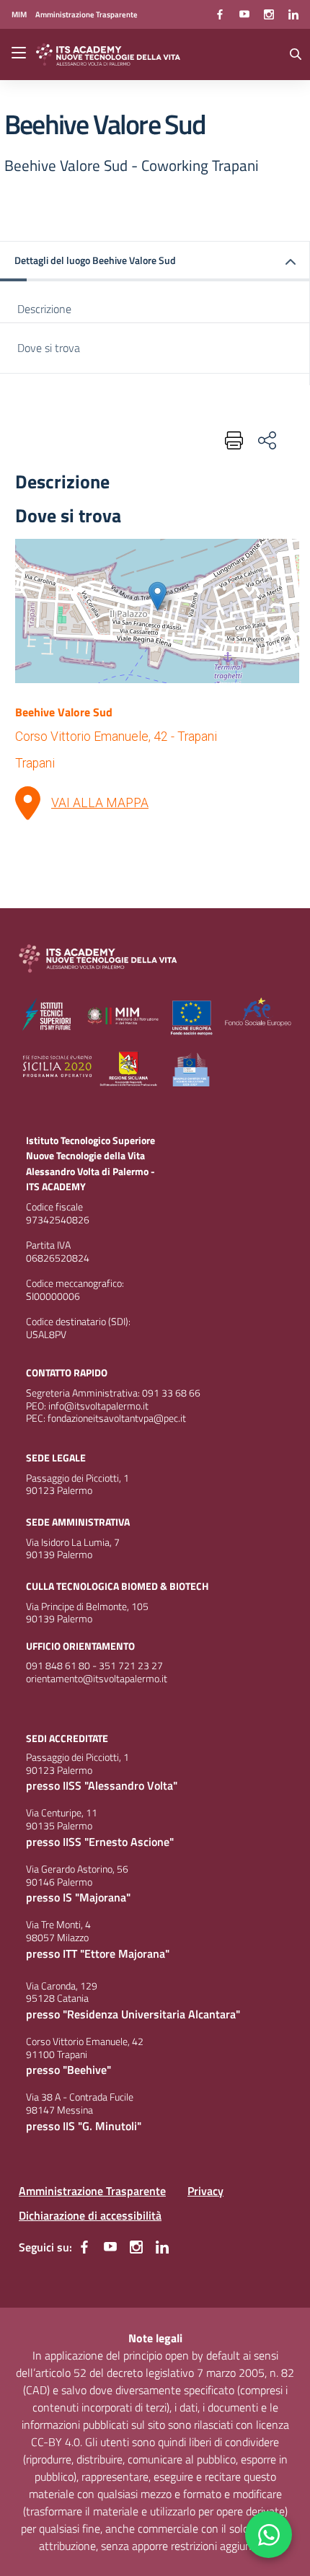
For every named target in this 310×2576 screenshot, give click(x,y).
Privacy (205, 2191)
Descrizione (44, 309)
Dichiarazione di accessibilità (90, 2215)
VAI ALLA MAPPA (100, 803)
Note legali (155, 2338)
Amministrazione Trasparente (92, 2191)
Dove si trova (49, 348)
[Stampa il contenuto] (231, 440)
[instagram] (269, 14)
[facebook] (220, 14)
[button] (155, 261)
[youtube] (244, 14)
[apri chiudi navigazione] (20, 54)
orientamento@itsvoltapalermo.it (97, 1679)
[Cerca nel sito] (296, 54)
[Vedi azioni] (266, 440)
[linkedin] (293, 14)
